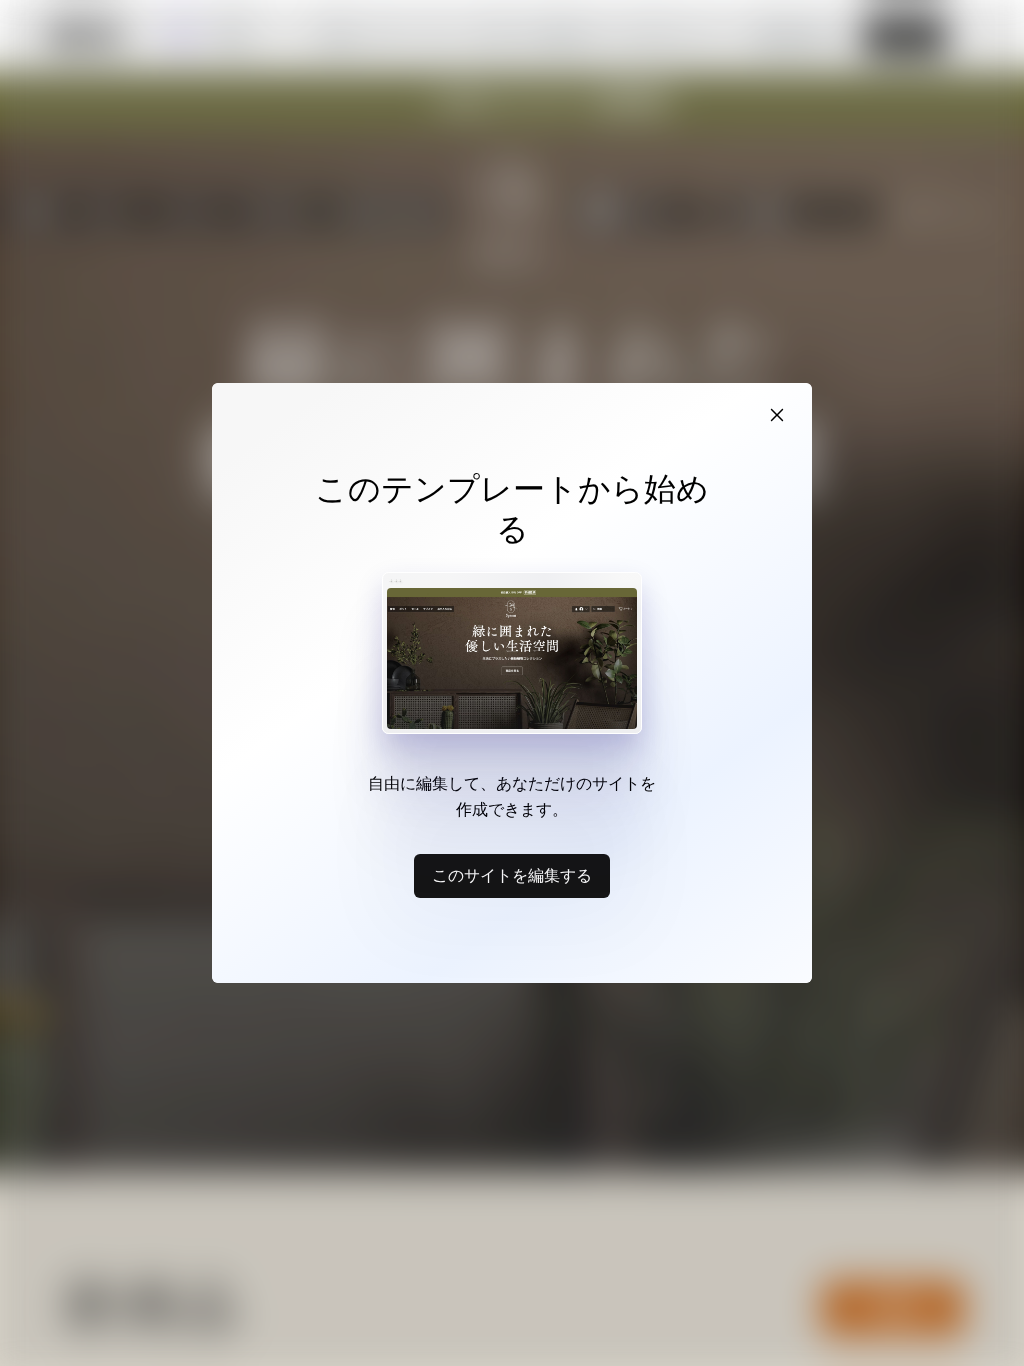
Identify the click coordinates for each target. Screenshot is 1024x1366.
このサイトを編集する (512, 875)
